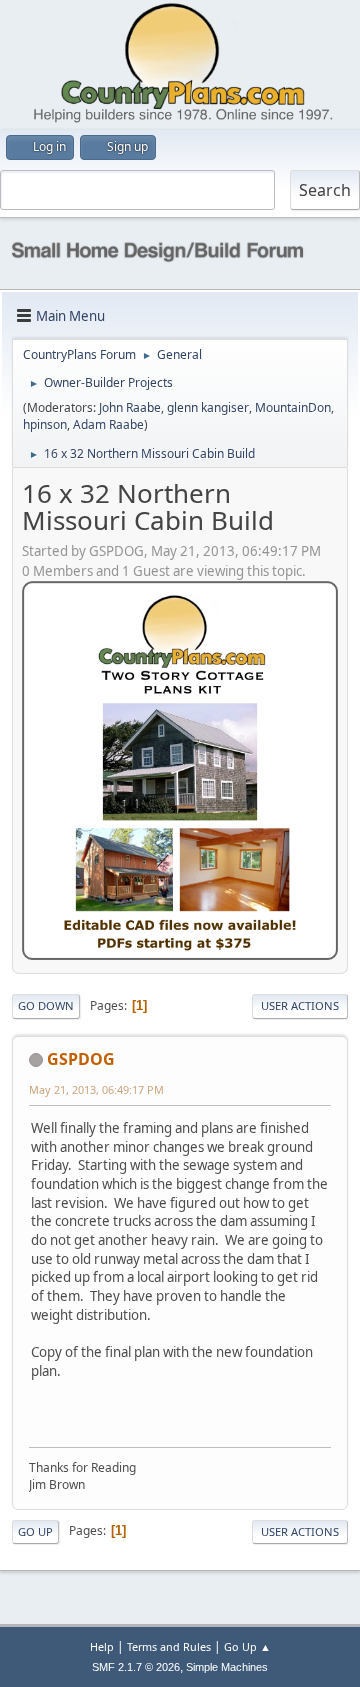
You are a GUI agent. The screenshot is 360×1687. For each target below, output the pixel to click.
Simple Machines (227, 1667)
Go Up (35, 1531)
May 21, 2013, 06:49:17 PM (96, 1089)
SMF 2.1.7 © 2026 (136, 1667)
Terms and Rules (169, 1646)
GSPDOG (81, 1059)
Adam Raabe (108, 424)
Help (102, 1646)
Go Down (46, 1005)
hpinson (45, 424)
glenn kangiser (208, 407)
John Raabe (130, 407)
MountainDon (293, 407)
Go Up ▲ (247, 1646)
